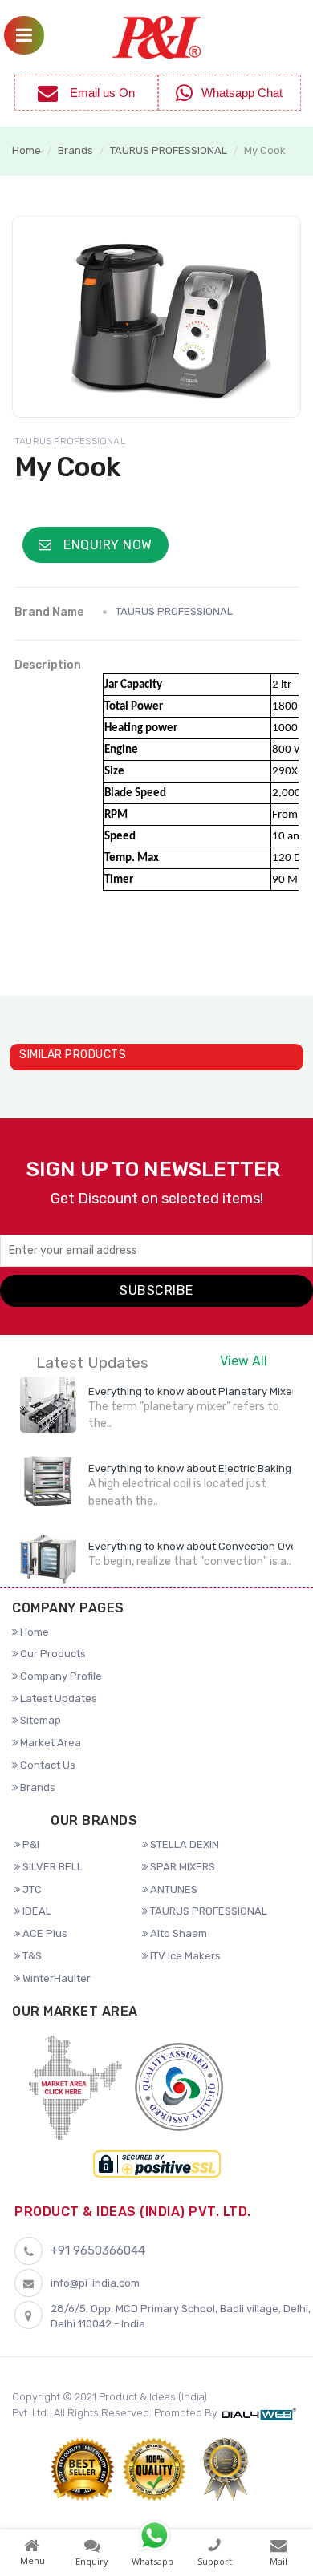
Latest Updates (57, 1698)
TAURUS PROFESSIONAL (169, 150)
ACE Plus (44, 1933)
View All (244, 1361)
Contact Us (47, 1765)
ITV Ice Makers (184, 1956)
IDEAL (36, 1911)
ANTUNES (173, 1889)
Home (26, 150)
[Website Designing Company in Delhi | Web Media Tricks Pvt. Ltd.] (261, 2413)
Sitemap (39, 1720)
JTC (31, 1889)
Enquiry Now (106, 545)
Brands (75, 150)
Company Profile (60, 1676)
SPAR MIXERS (181, 1867)
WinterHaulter (55, 1978)
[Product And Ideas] (156, 36)
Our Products (52, 1654)
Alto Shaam (177, 1933)
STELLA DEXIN (183, 1844)
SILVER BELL (51, 1867)
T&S (31, 1956)
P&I (30, 1844)
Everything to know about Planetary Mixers (195, 1391)
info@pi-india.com (95, 2283)
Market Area (49, 1743)
